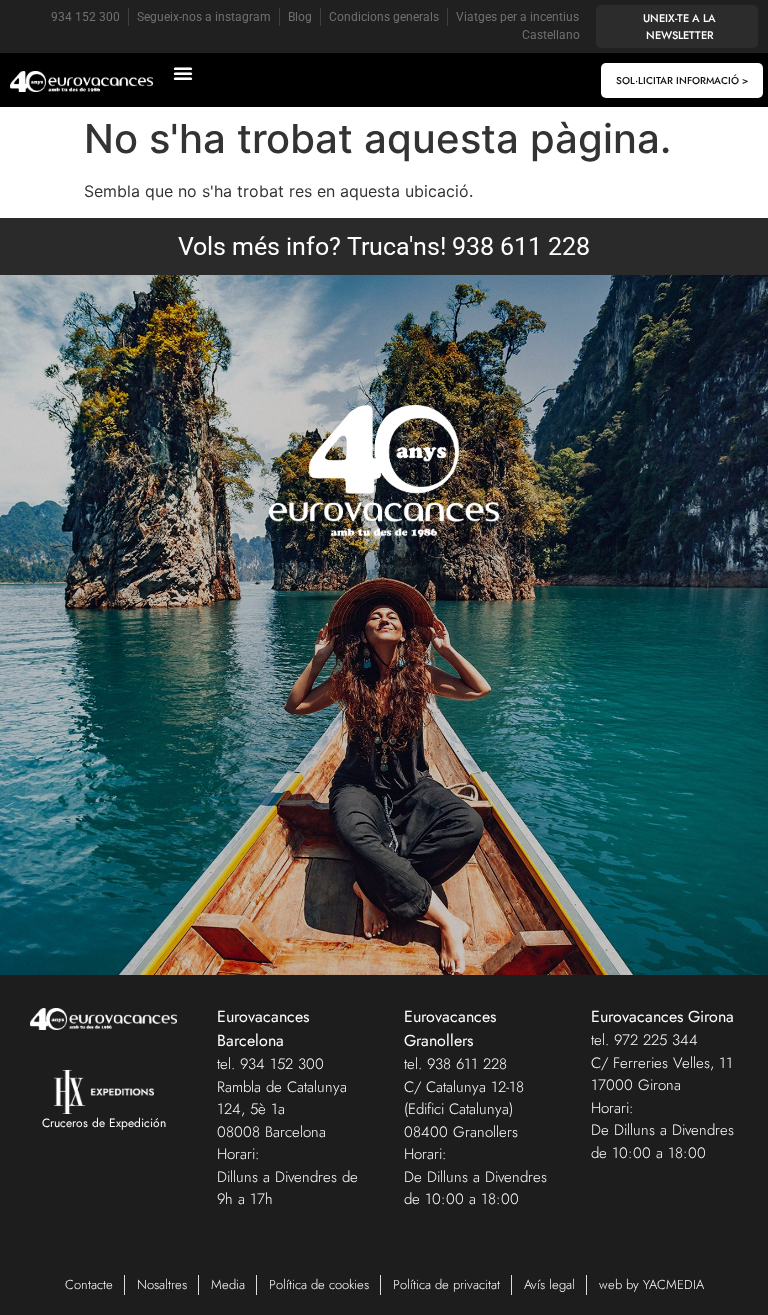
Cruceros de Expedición (104, 1123)
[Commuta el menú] (183, 73)
